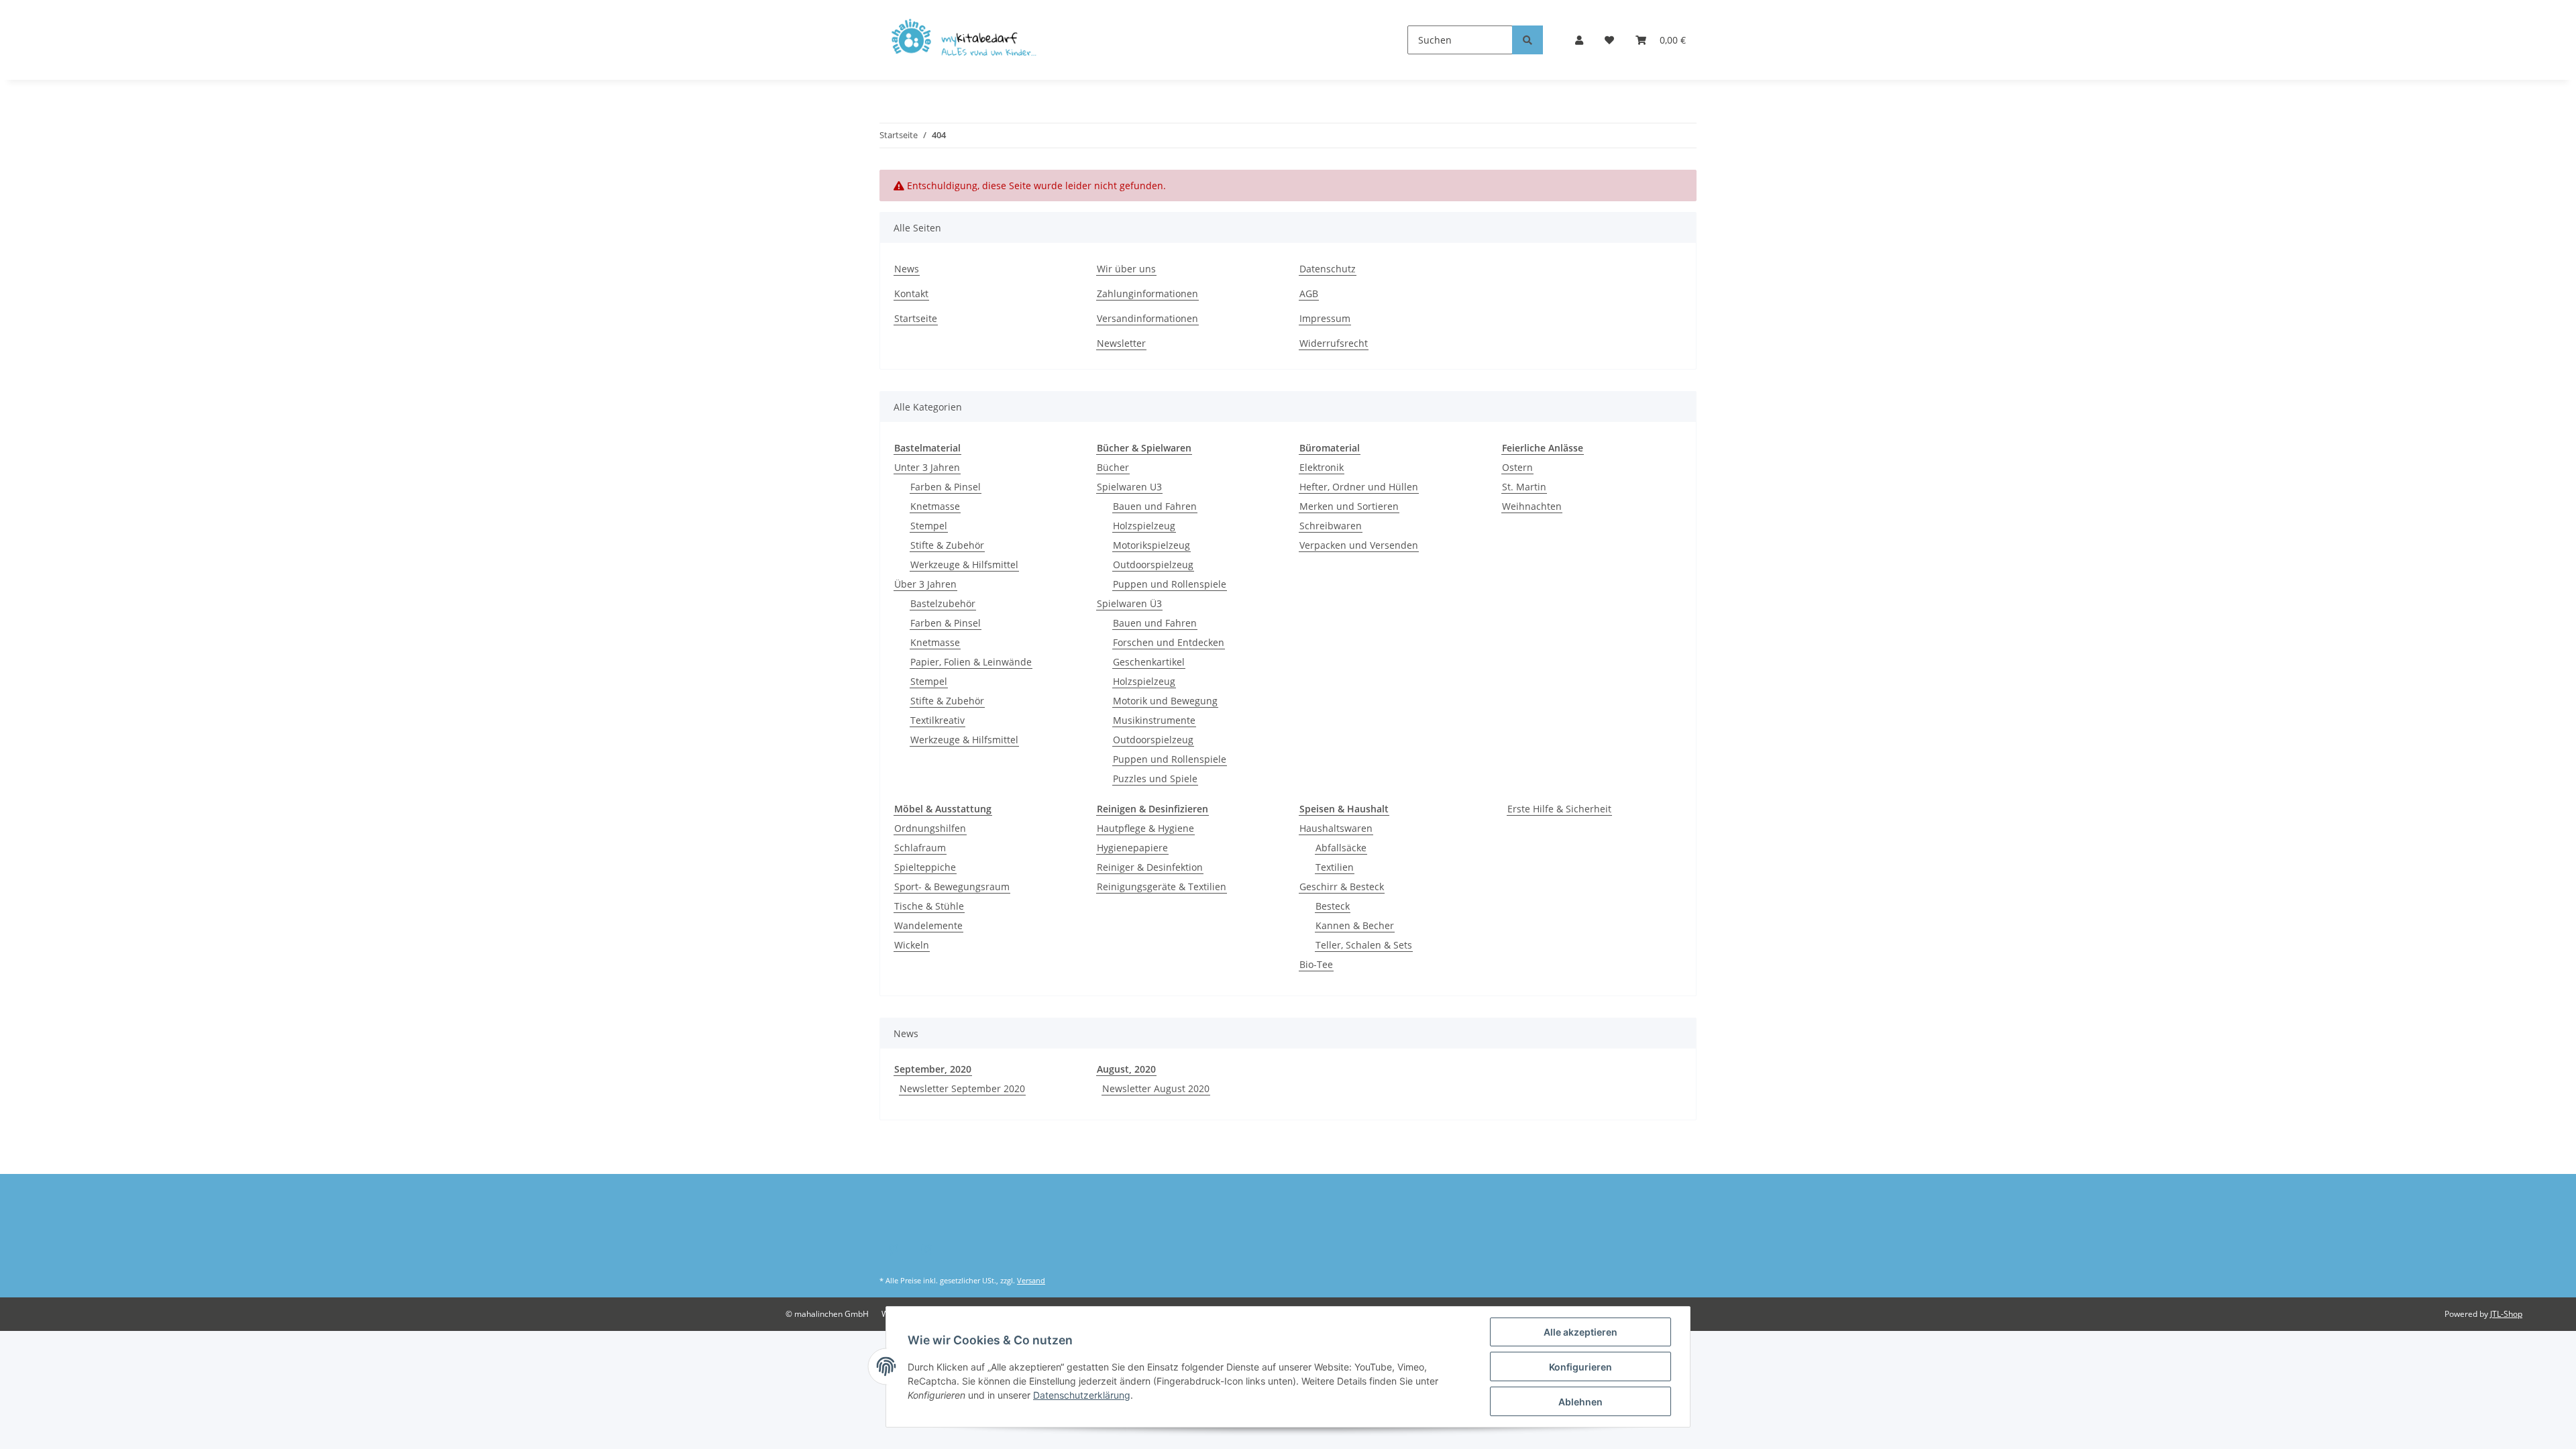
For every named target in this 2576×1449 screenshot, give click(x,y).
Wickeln (912, 945)
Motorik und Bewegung (1165, 701)
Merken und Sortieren (1349, 506)
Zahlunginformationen (1147, 293)
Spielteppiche (925, 867)
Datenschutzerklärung (1082, 1395)
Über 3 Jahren (925, 584)
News (907, 269)
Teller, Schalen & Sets (1364, 945)
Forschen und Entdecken (1169, 642)
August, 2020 (1126, 1069)
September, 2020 (933, 1069)
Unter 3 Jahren (927, 467)
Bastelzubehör (943, 603)
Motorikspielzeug (1151, 545)
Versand (1031, 1280)
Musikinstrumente (1154, 720)
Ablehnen (1580, 1402)
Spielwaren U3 (1129, 487)
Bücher (1113, 467)
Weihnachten (1532, 506)
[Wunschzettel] (1609, 40)
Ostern (1517, 467)
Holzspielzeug (1144, 526)
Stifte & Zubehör (947, 545)
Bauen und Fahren (1155, 506)
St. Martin (1524, 487)
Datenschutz (1328, 269)
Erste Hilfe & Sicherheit (1559, 809)
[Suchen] (1527, 40)
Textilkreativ (937, 720)
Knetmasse (935, 506)
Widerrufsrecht (1334, 343)
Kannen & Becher (1355, 925)
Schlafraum (920, 848)
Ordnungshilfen (930, 828)
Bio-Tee (1316, 964)
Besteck (1333, 906)
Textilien (1335, 867)
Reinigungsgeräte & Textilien (1162, 887)
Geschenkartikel (1149, 662)
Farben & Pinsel (946, 487)
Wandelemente (928, 925)
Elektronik (1322, 467)
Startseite (916, 318)
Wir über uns (1126, 269)
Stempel (929, 526)
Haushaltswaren (1336, 828)
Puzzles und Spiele (1155, 779)
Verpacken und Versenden (1359, 545)
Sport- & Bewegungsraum (952, 887)
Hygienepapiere (1132, 848)
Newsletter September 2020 (962, 1088)
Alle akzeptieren (1580, 1332)
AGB (1309, 293)
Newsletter (1121, 343)
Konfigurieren (1580, 1367)
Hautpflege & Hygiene (1145, 828)
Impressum (1325, 318)
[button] (1579, 40)
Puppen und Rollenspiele (1170, 584)
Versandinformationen (1147, 318)
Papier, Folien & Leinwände (971, 662)
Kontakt (911, 293)
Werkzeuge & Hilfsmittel (964, 565)
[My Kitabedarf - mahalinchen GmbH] (968, 40)
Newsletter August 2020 (1156, 1088)
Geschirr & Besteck (1342, 887)
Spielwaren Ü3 (1129, 603)
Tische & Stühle (929, 906)
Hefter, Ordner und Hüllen (1359, 487)
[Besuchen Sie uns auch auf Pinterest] (893, 1250)
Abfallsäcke (1341, 848)
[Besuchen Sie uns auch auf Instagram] (926, 1250)
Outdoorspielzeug (1153, 565)
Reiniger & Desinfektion (1150, 867)
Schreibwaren (1331, 526)
